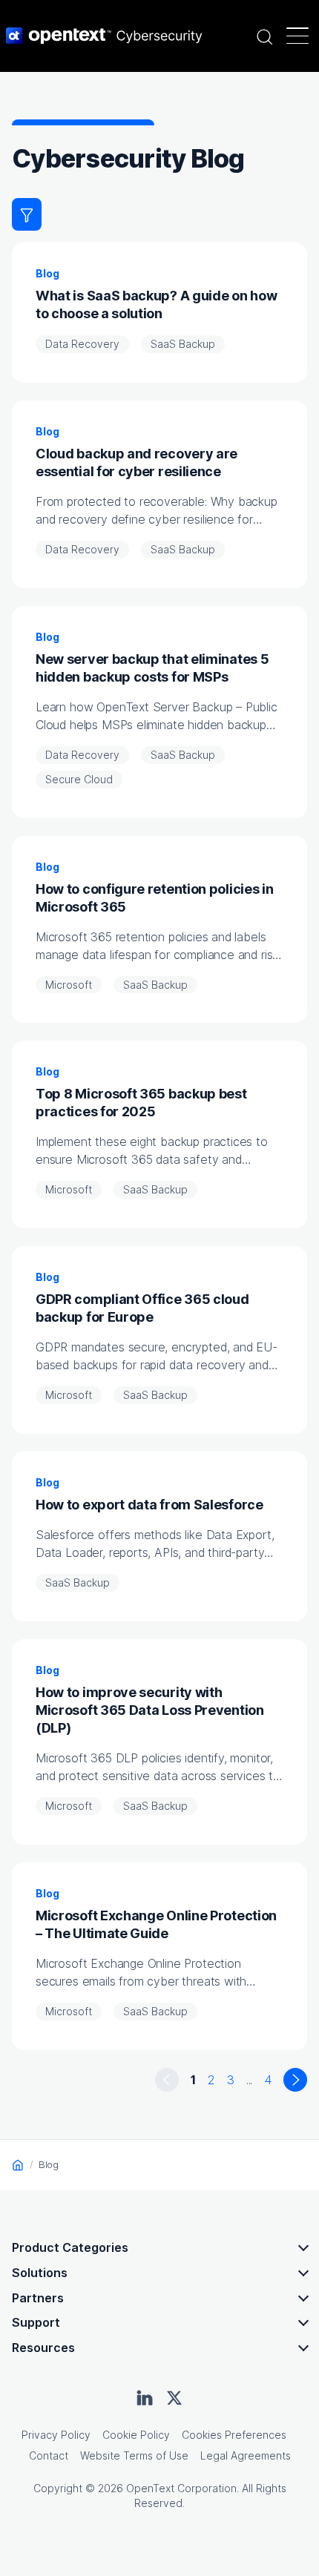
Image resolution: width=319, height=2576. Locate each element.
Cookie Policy (136, 2435)
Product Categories (70, 2247)
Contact (49, 2455)
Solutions (40, 2273)
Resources (43, 2348)
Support (36, 2322)
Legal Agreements (246, 2455)
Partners (38, 2298)
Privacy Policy (56, 2435)
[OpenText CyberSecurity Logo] (104, 36)
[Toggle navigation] (297, 36)
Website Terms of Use (134, 2455)
